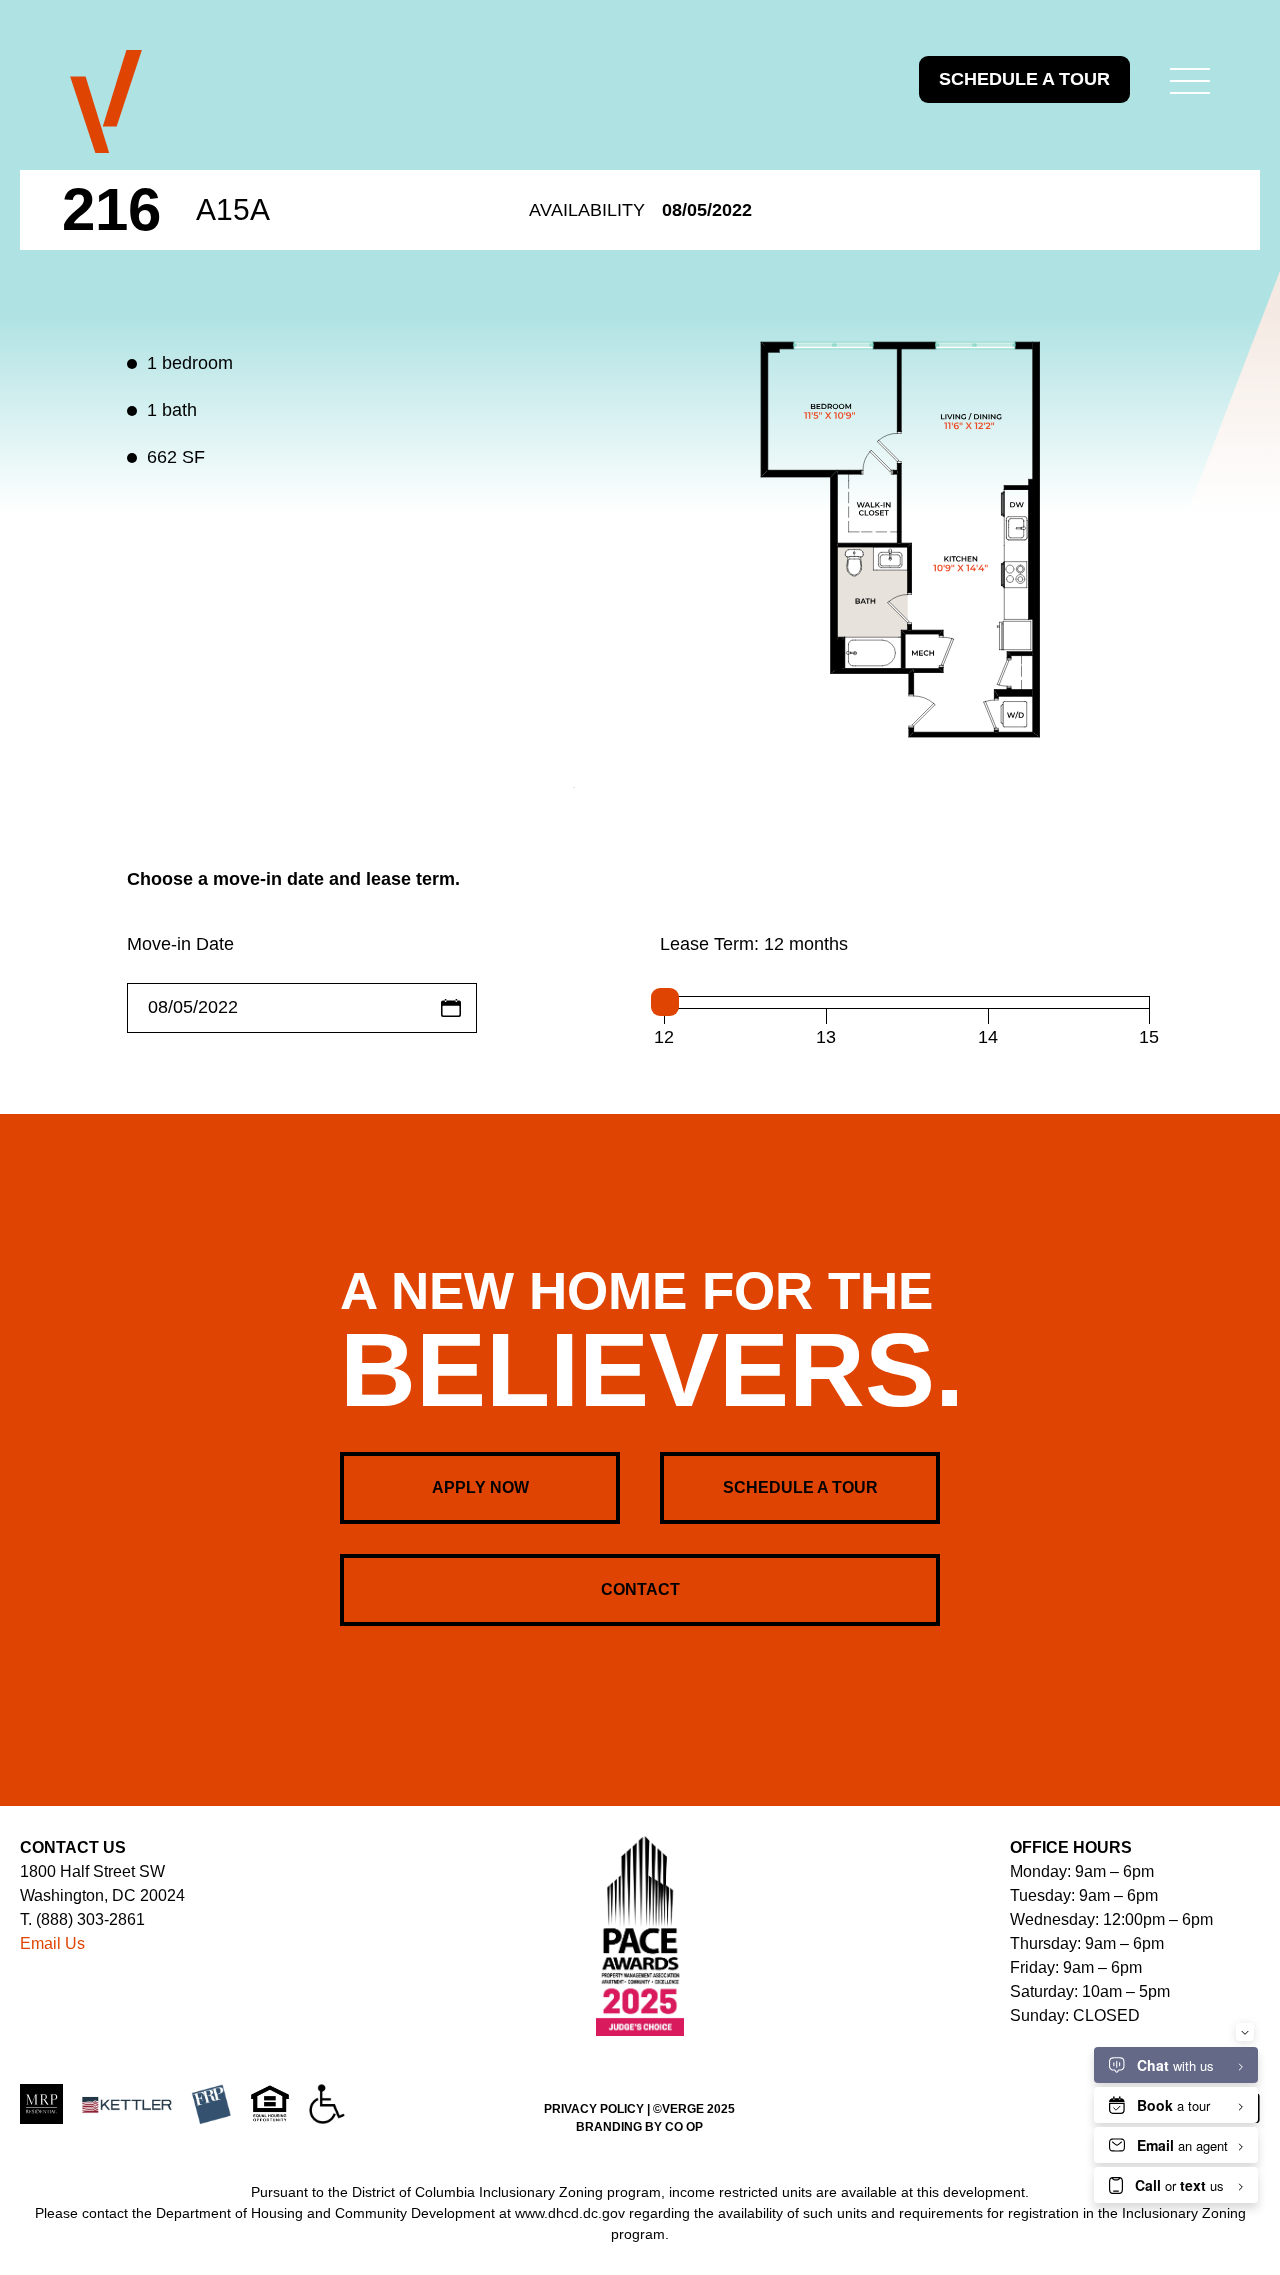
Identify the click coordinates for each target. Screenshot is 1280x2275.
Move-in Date (180, 944)
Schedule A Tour (800, 1487)
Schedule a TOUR (1024, 79)
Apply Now (480, 1487)
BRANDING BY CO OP (639, 2127)
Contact (640, 1589)
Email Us (52, 1943)
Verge (106, 102)
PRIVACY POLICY (594, 2109)
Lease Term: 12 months (754, 944)
